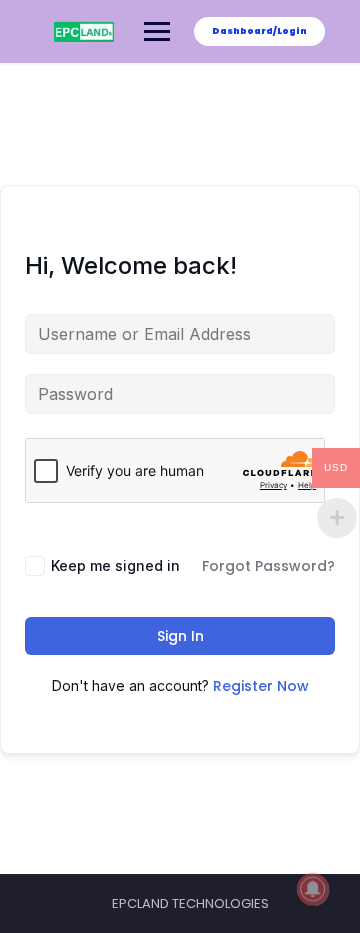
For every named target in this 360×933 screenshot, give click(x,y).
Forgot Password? (268, 566)
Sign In (180, 636)
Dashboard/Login (259, 31)
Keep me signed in (115, 565)
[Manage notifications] (313, 889)
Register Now (261, 686)
